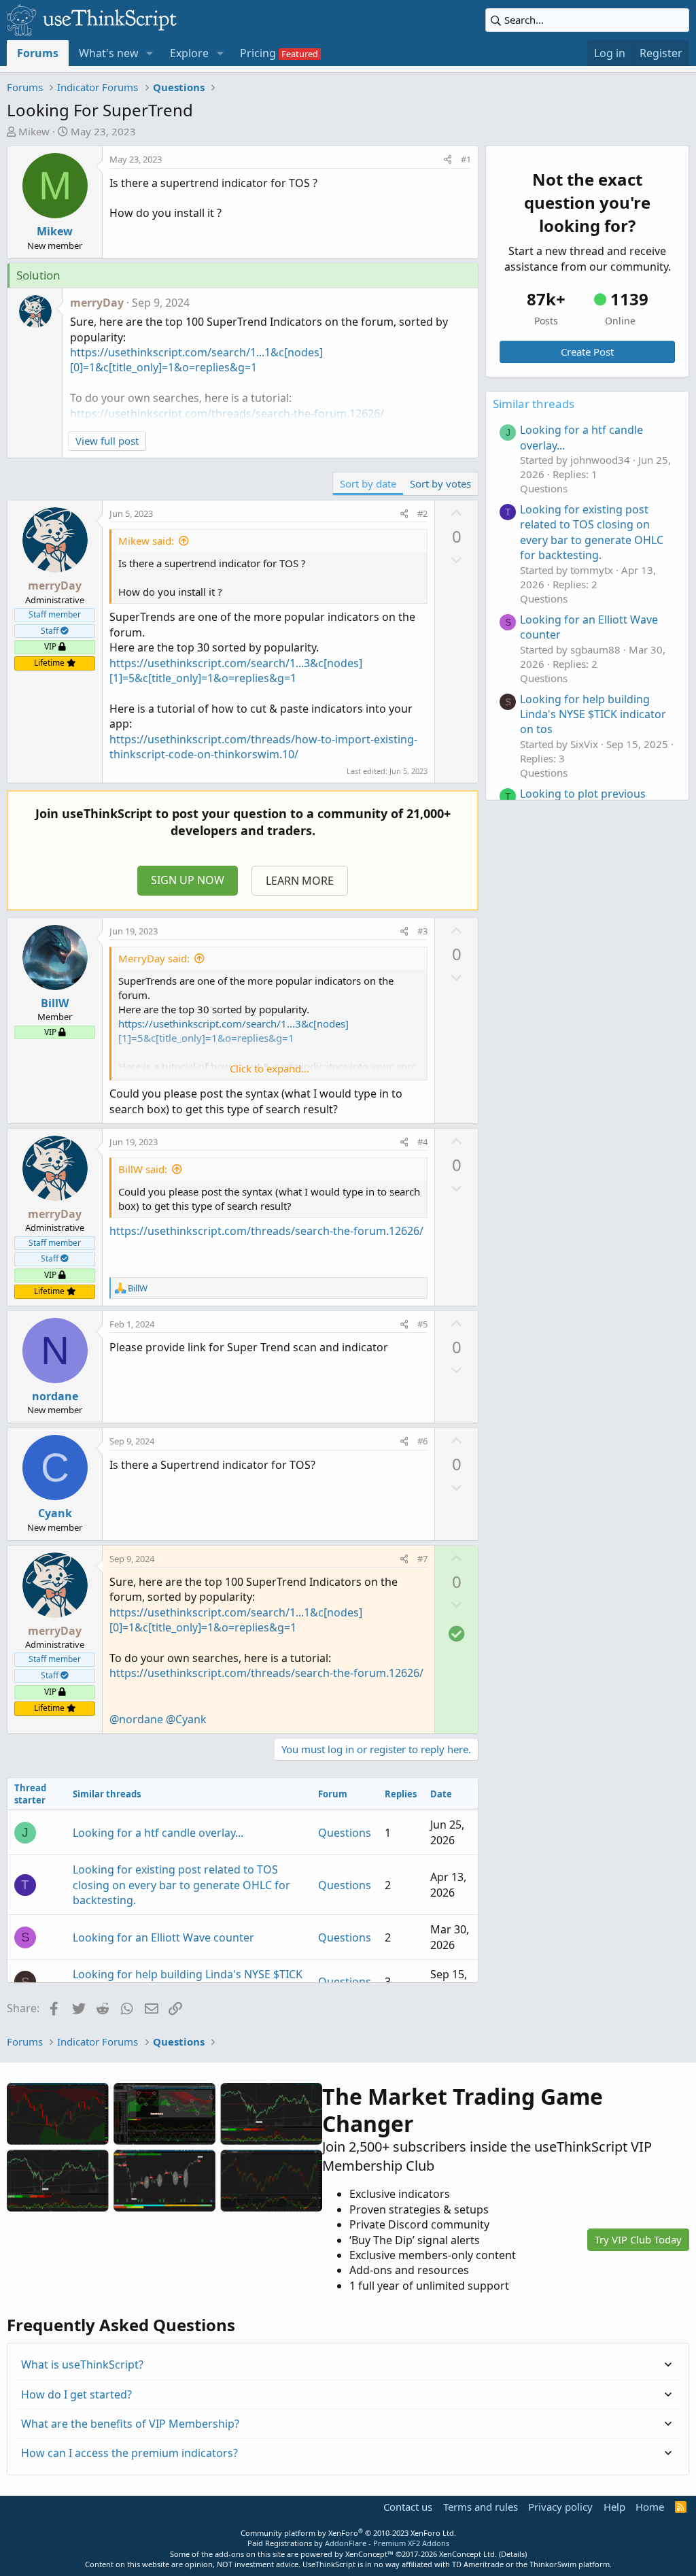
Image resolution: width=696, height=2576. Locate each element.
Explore (189, 53)
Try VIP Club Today (638, 2239)
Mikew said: (146, 541)
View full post (107, 441)
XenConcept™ (369, 2554)
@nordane (136, 1719)
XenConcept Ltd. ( (470, 2554)
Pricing (258, 53)
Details (513, 2554)
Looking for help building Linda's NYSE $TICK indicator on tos (593, 714)
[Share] (448, 159)
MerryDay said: (154, 958)
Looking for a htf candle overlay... (158, 1833)
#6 (422, 1441)
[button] (150, 53)
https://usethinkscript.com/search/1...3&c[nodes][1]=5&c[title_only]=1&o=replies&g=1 (236, 671)
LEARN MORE (300, 881)
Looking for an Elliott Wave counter (163, 1937)
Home (650, 2507)
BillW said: (143, 1169)
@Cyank (186, 1719)
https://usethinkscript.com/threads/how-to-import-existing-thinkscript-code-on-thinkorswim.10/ (263, 747)
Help (614, 2507)
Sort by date (368, 484)
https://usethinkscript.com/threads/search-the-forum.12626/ (266, 1231)
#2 (422, 513)
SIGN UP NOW (188, 880)
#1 (466, 159)
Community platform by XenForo (348, 2533)
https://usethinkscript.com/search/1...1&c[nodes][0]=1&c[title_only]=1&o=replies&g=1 (196, 360)
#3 (422, 931)
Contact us (408, 2507)
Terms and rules (481, 2507)
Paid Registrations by (348, 2543)
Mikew (34, 131)
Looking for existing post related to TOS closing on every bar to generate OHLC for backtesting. (181, 1885)
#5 (422, 1324)
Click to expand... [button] (269, 1068)
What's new (109, 53)
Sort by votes (440, 484)
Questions (345, 1833)
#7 (422, 1559)
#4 (422, 1142)
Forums (38, 53)
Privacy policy (560, 2507)
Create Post (587, 352)
